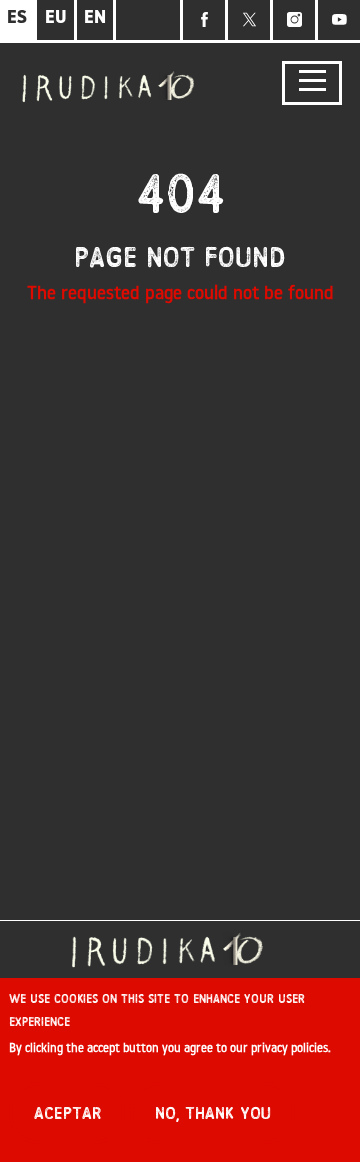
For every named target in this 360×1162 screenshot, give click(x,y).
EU (56, 19)
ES (17, 19)
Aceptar (67, 1113)
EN (95, 19)
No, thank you (213, 1113)
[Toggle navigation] (312, 83)
